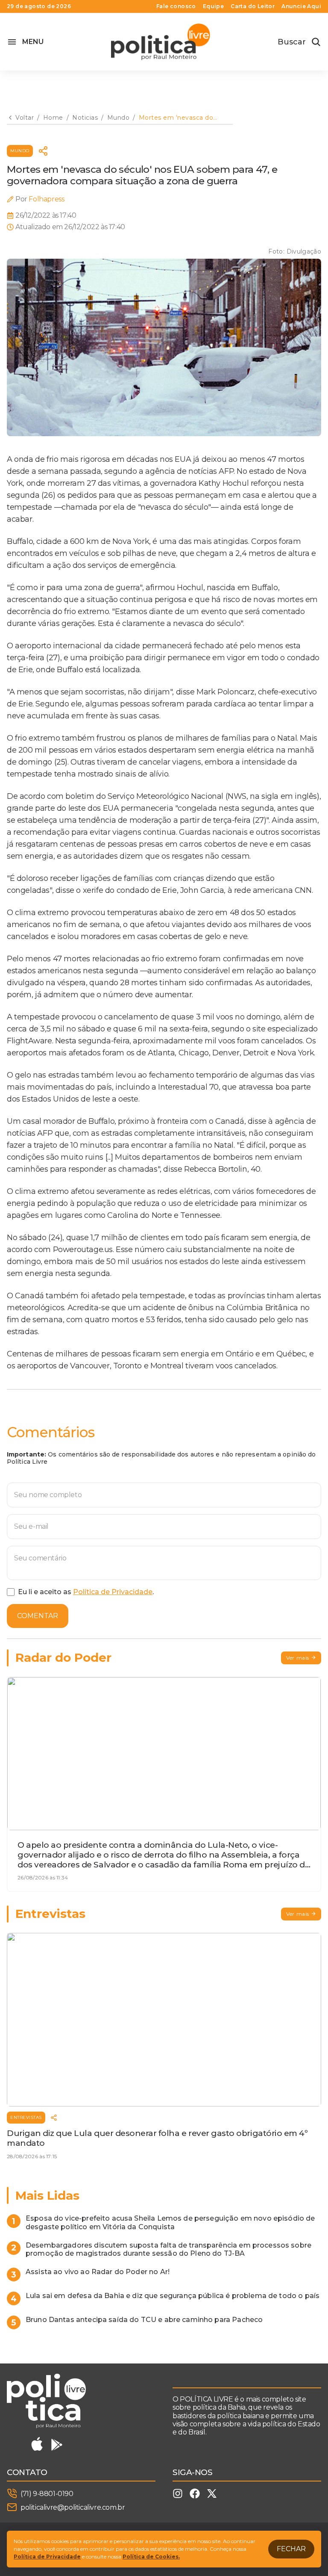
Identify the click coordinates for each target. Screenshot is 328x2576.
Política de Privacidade (113, 1592)
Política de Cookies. (151, 2557)
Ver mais (298, 1658)
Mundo (20, 151)
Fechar (291, 2549)
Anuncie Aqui (301, 6)
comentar (38, 1616)
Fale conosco (176, 6)
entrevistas (26, 2117)
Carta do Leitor (253, 6)
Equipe (213, 6)
